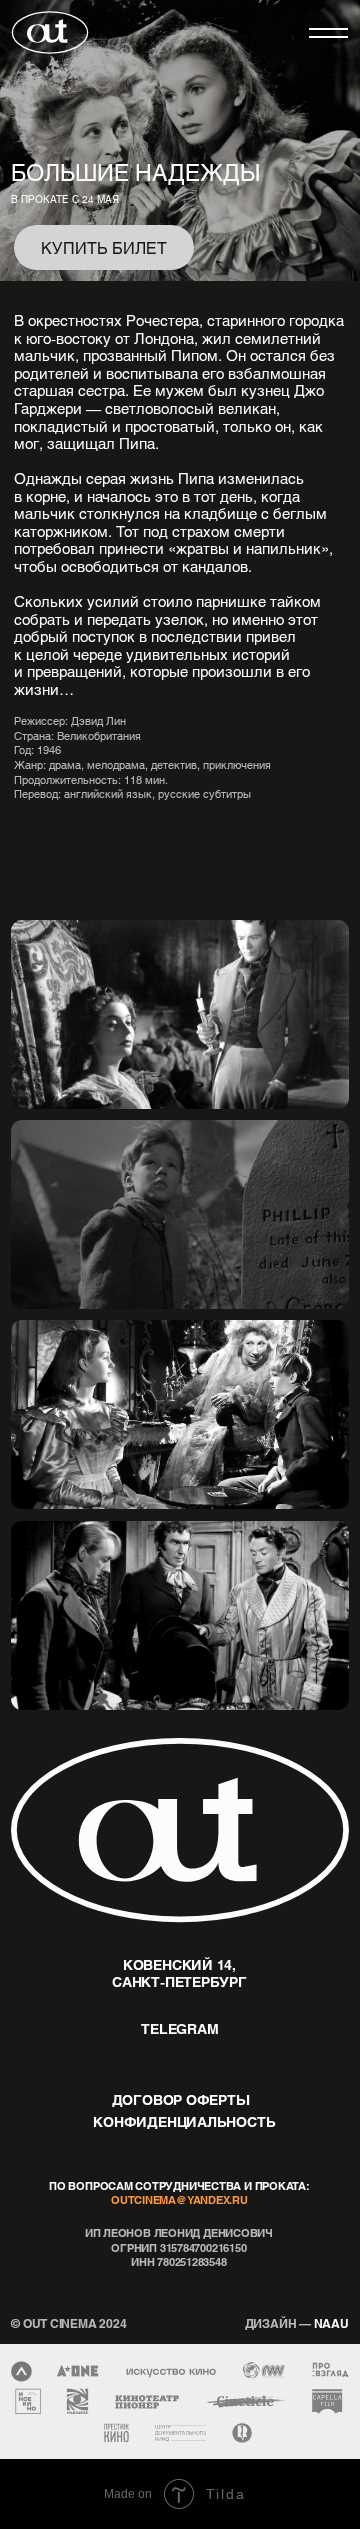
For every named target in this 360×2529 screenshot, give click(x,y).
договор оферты (181, 2099)
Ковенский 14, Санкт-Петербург (179, 1973)
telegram (179, 2028)
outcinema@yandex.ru (179, 2199)
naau (297, 2323)
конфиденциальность (184, 2121)
